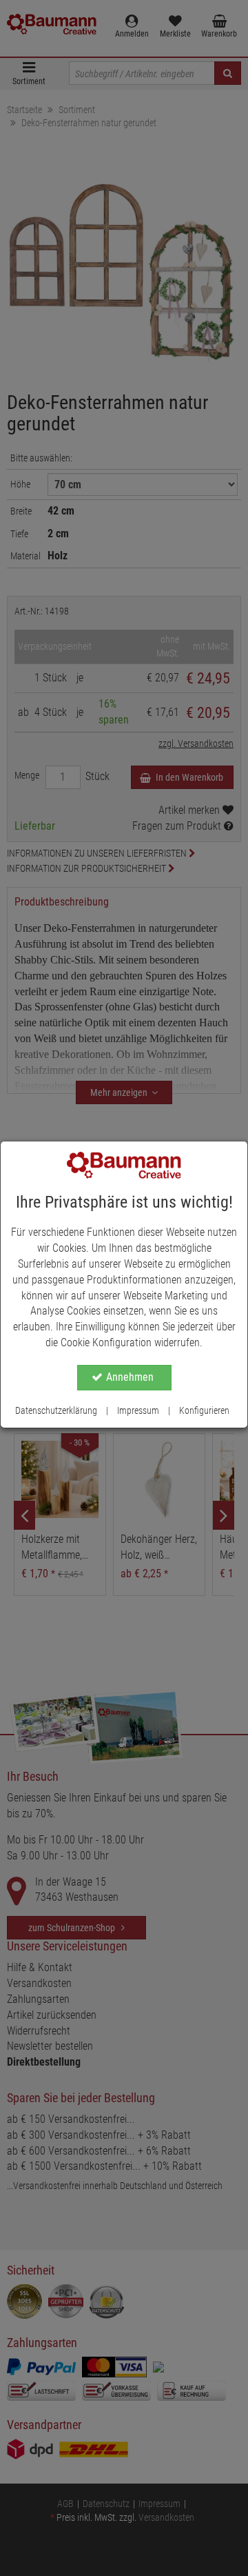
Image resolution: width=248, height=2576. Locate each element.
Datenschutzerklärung (56, 1410)
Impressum (138, 1410)
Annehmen (130, 1377)
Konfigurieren (204, 1410)
